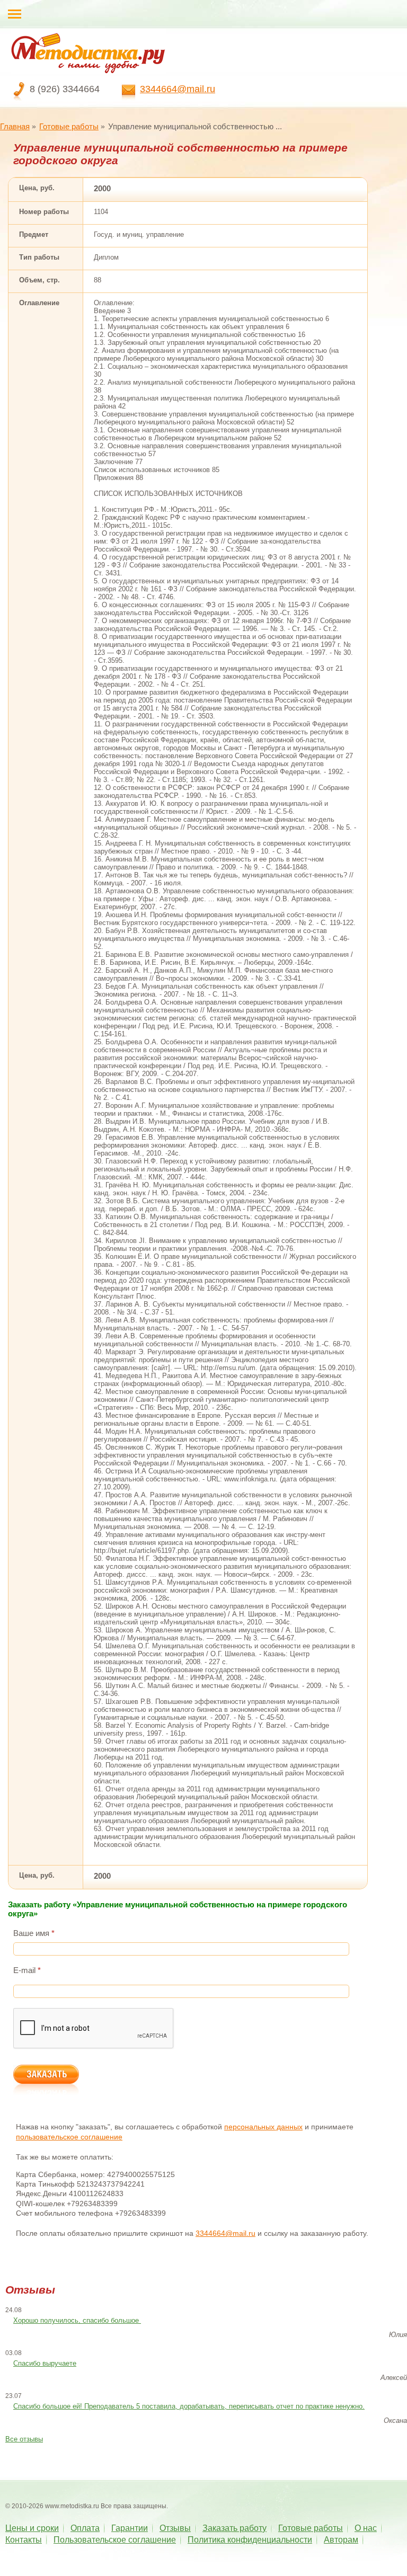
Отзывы (175, 2528)
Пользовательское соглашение (115, 2540)
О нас (366, 2528)
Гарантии (130, 2528)
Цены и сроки (32, 2528)
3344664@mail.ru (178, 89)
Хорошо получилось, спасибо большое (77, 2320)
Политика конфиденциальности (250, 2540)
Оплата (85, 2528)
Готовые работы (69, 126)
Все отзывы (24, 2439)
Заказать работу (235, 2528)
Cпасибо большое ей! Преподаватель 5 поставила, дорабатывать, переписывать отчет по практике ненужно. (189, 2406)
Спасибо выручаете (45, 2363)
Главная (15, 126)
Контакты (24, 2540)
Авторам (341, 2540)
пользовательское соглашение (69, 2137)
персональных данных (263, 2127)
